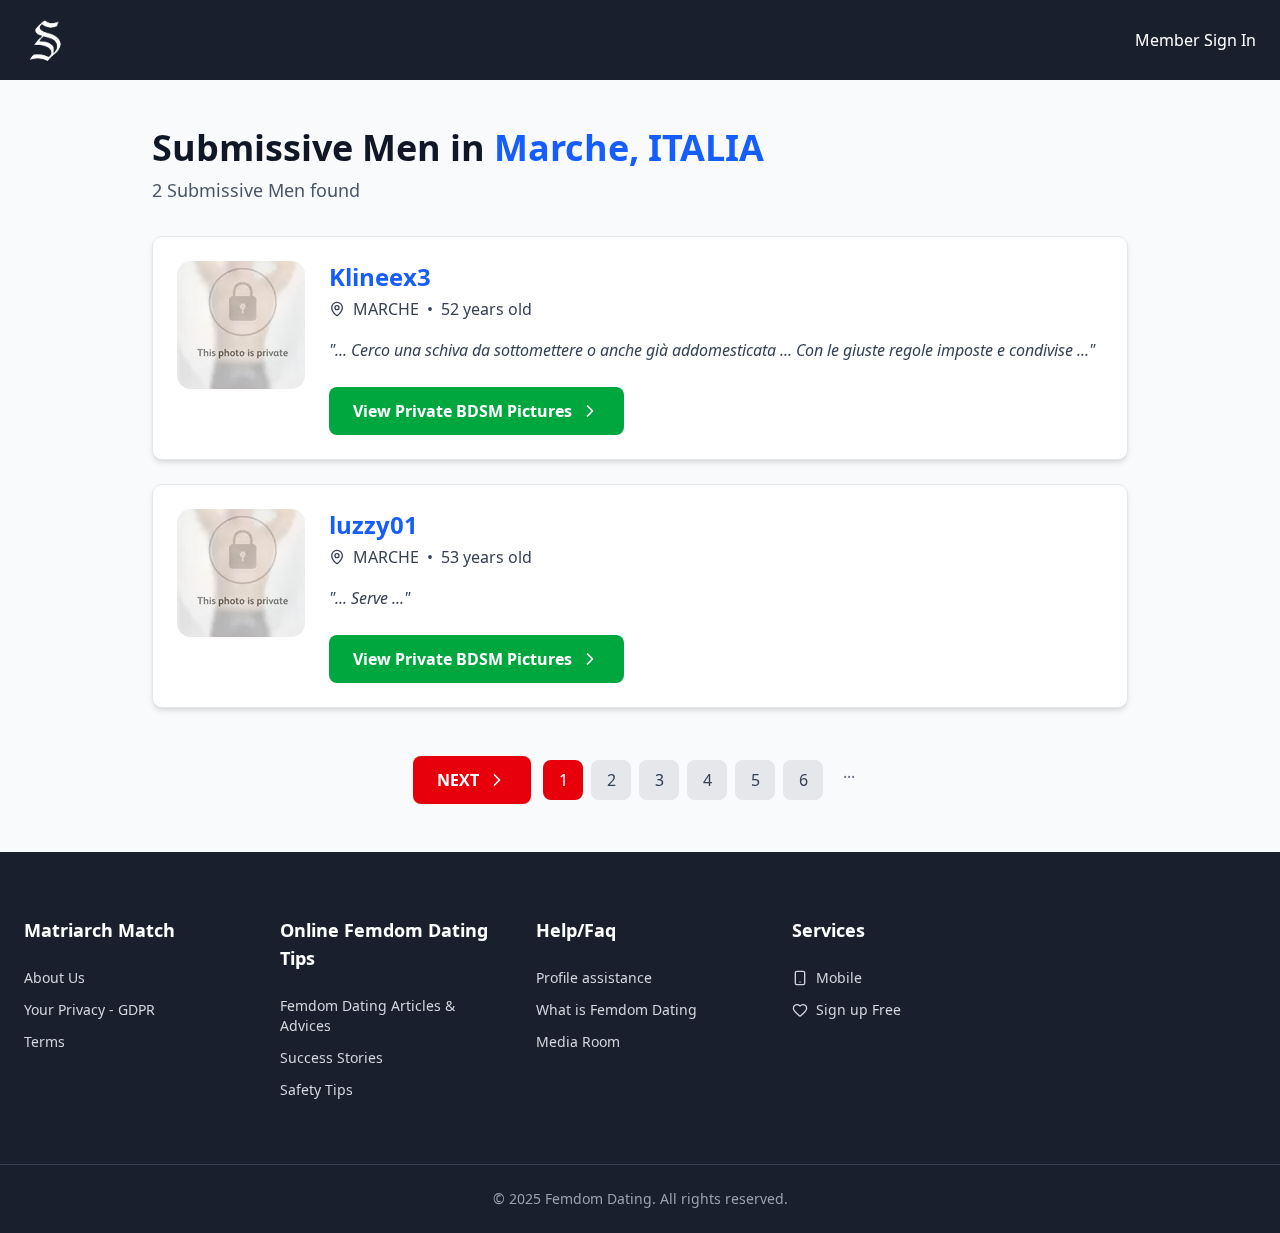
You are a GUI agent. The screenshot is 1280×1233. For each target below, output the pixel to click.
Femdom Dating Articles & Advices (367, 1015)
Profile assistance (594, 977)
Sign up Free (858, 1009)
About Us (54, 977)
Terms (44, 1041)
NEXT (458, 780)
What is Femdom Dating (616, 1009)
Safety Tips (316, 1089)
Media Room (578, 1041)
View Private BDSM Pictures (462, 411)
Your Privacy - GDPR (89, 1009)
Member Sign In (1195, 40)
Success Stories (331, 1057)
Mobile (839, 977)
